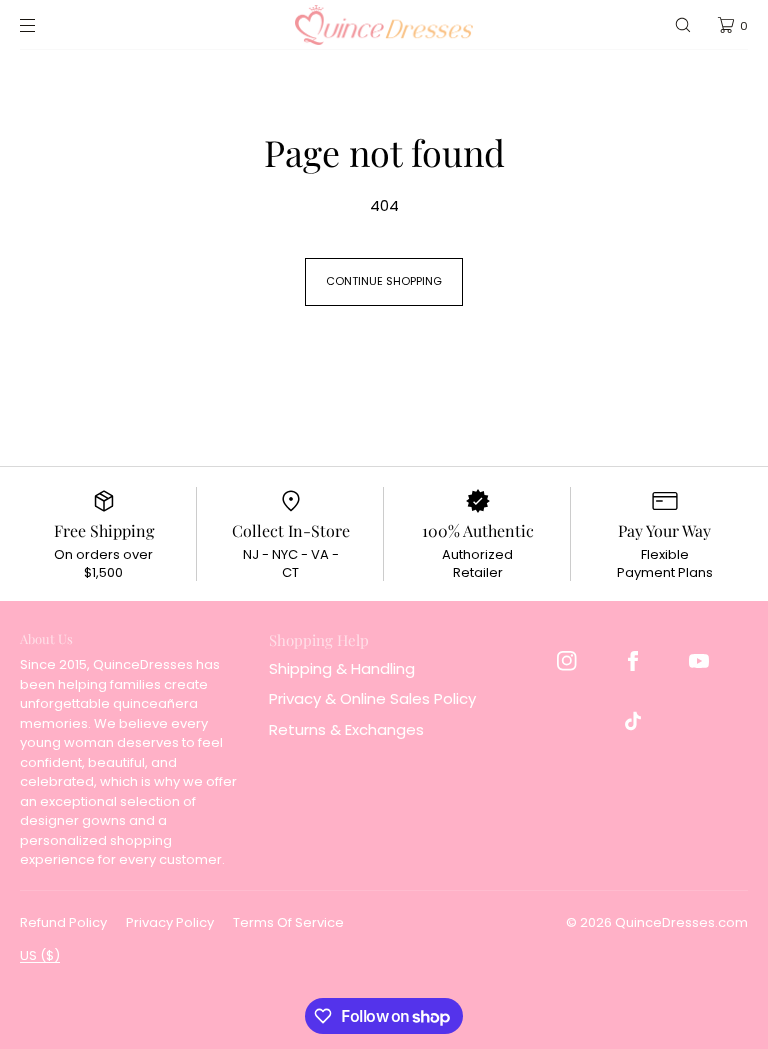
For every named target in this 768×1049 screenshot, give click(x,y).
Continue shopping (384, 281)
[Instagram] (567, 661)
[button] (683, 25)
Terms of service (288, 922)
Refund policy (63, 922)
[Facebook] (633, 661)
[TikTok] (633, 721)
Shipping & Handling (342, 668)
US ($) (40, 955)
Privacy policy (170, 922)
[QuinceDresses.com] (384, 25)
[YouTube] (699, 661)
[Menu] (44, 25)
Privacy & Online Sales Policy (372, 698)
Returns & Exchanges (346, 729)
